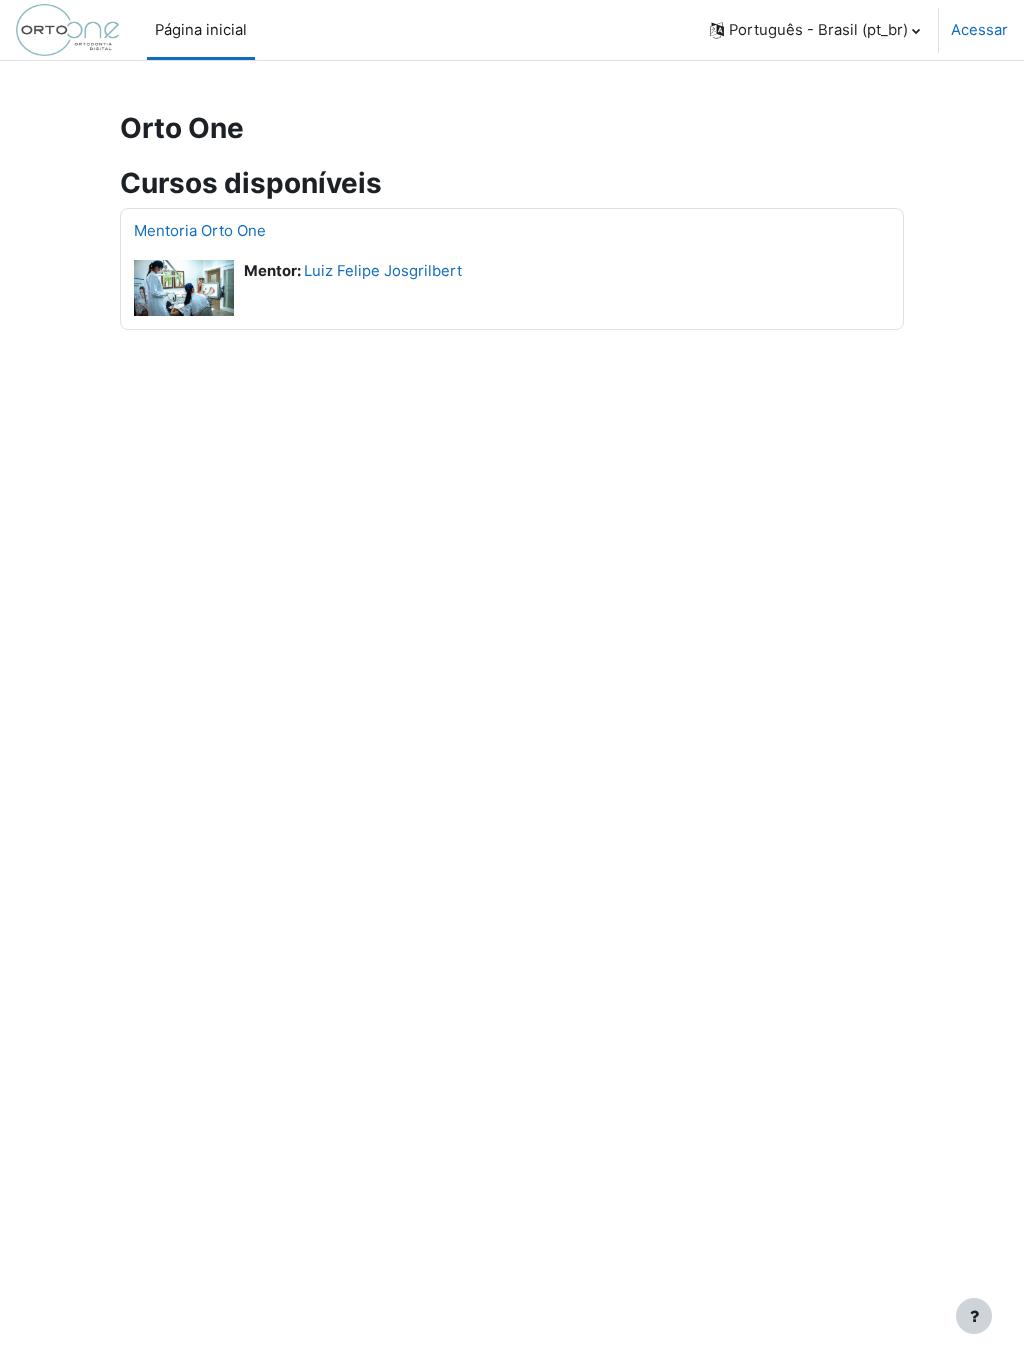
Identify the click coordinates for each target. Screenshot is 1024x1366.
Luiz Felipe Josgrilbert (383, 271)
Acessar (979, 30)
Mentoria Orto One (200, 230)
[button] (815, 30)
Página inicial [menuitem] (201, 30)
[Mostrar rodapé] (974, 1316)
